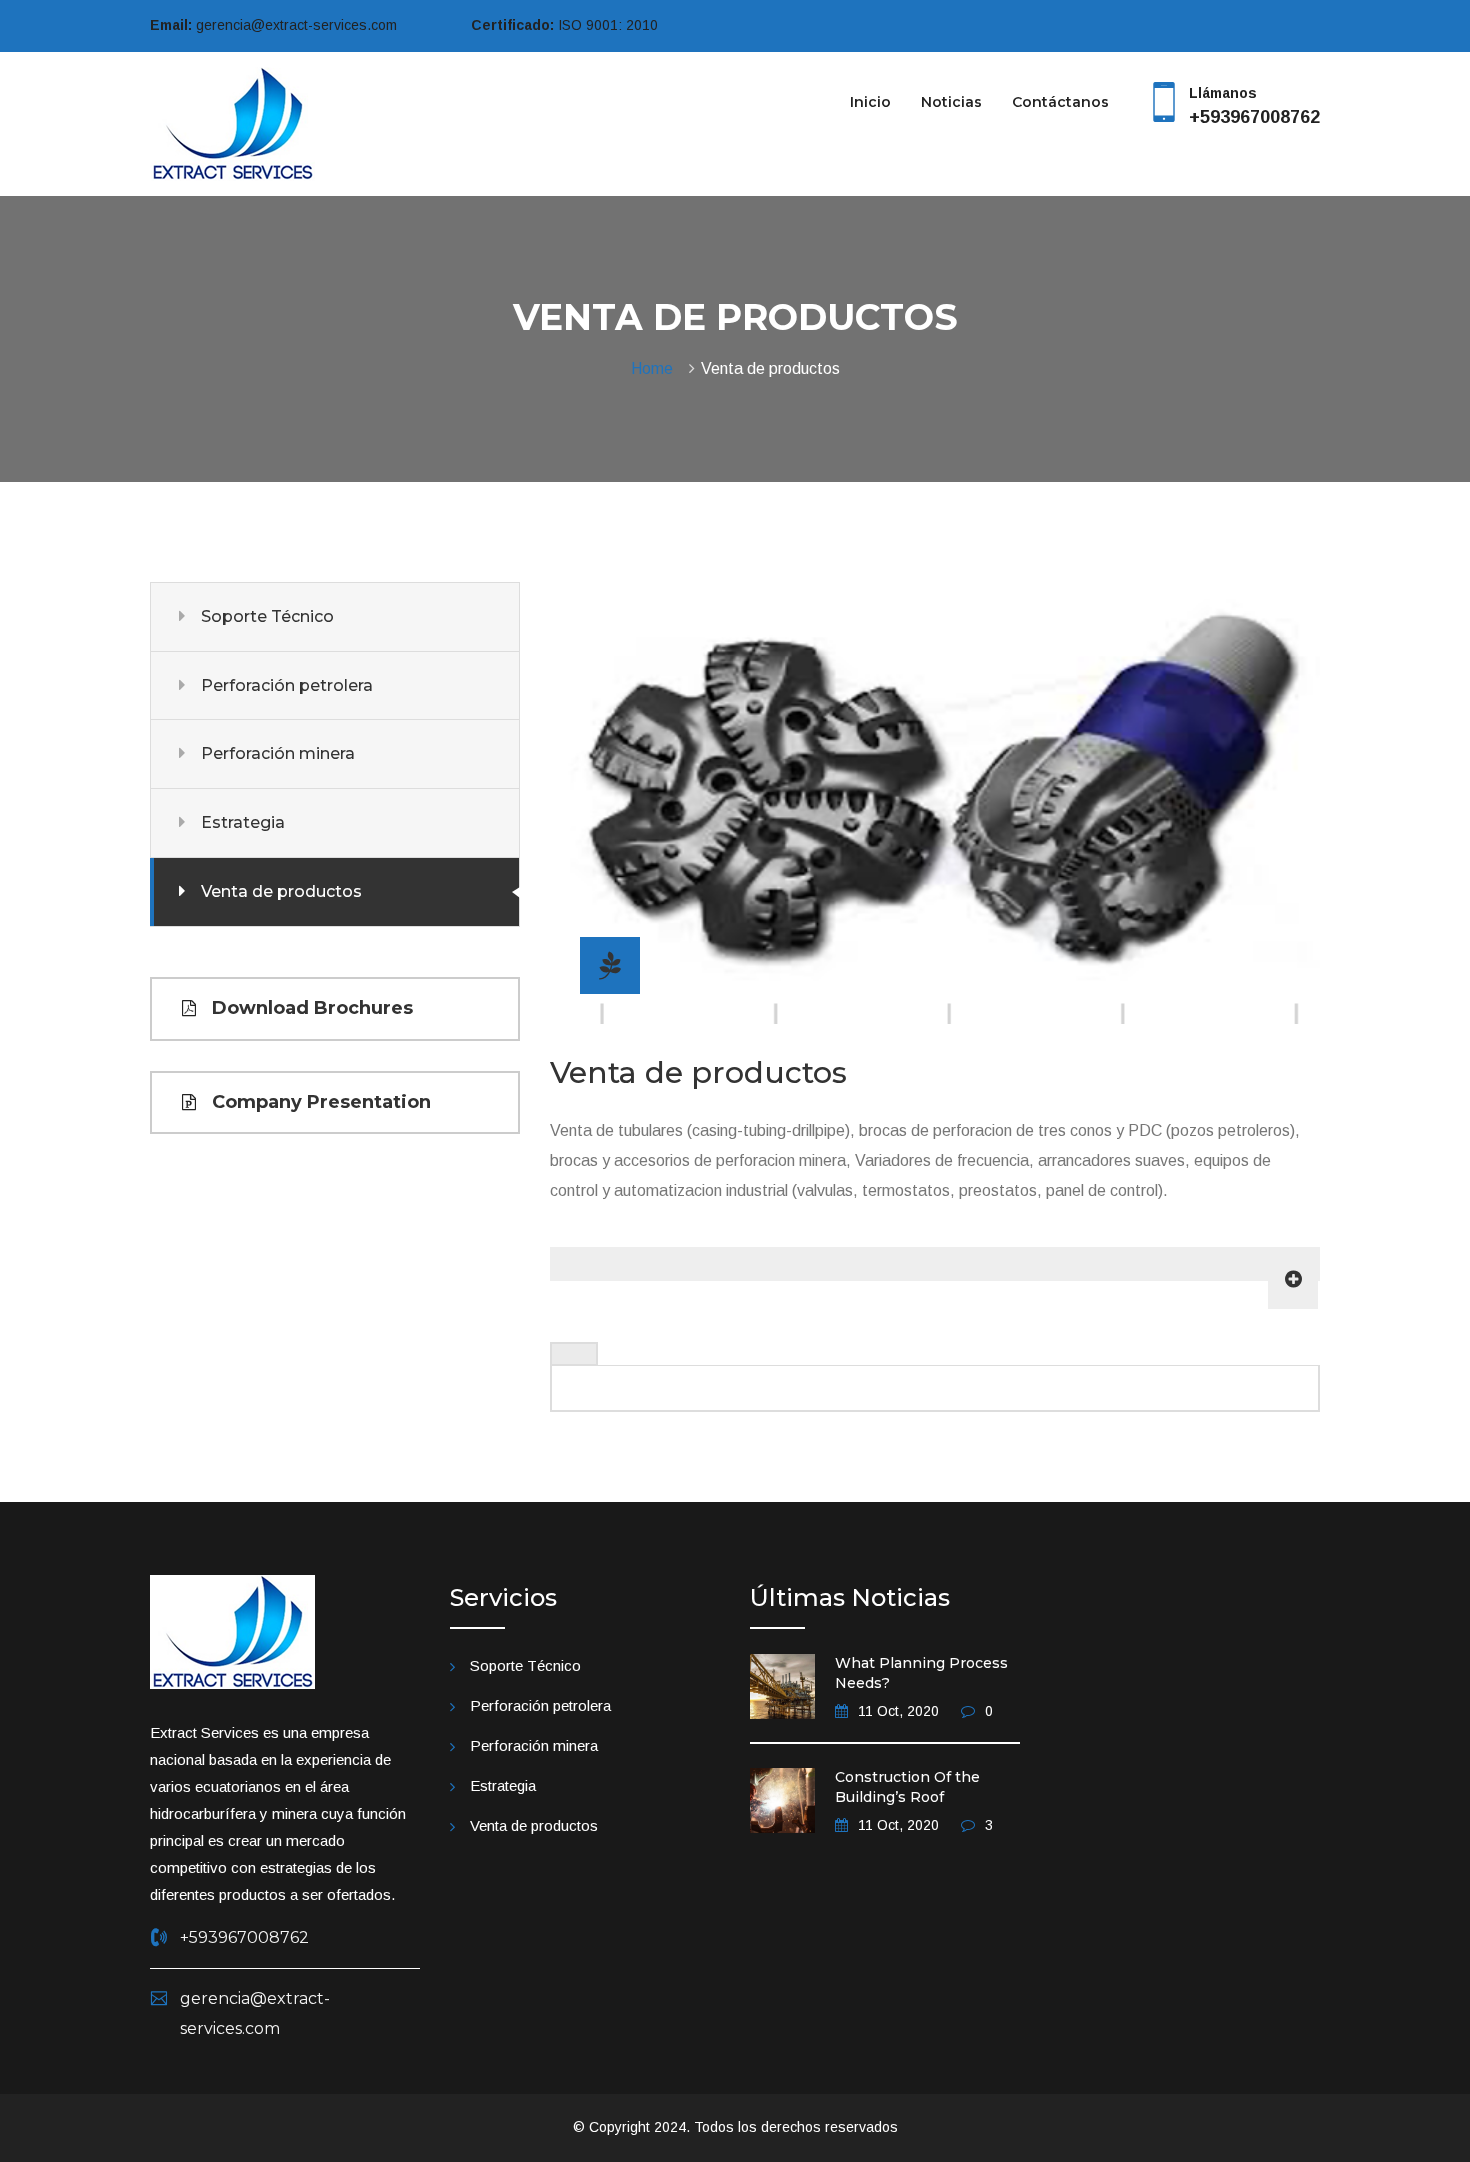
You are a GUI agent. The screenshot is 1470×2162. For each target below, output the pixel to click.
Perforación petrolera (287, 685)
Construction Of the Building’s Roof (907, 1787)
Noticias (951, 102)
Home (656, 368)
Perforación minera (278, 753)
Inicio (870, 102)
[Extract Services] (232, 123)
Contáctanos (1060, 102)
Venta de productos (281, 891)
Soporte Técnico (267, 616)
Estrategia (243, 822)
